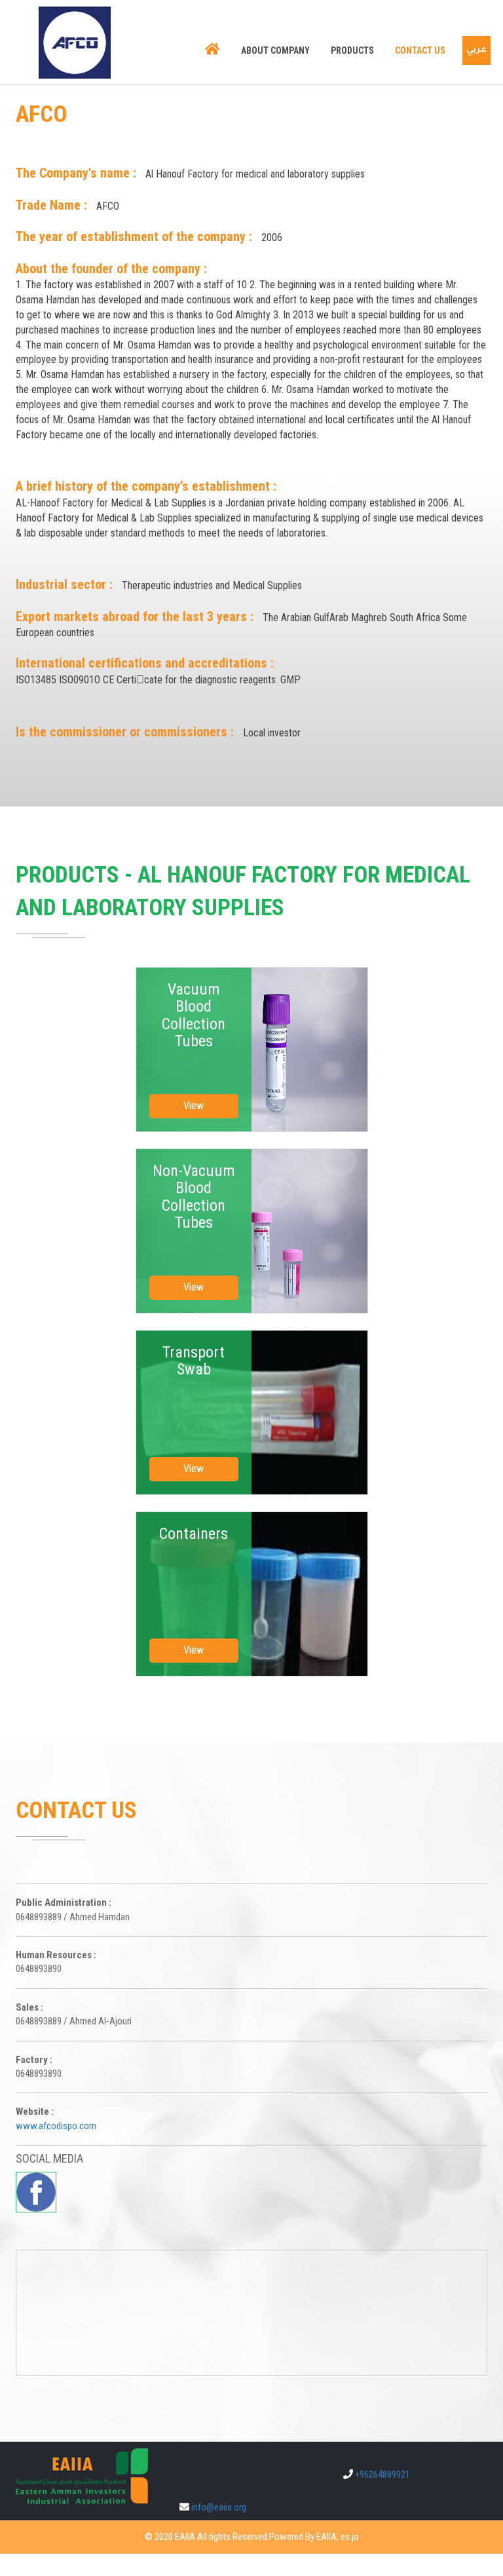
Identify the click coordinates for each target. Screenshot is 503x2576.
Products (352, 50)
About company (275, 50)
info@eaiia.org (219, 2507)
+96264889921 (382, 2474)
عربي (476, 50)
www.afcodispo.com (56, 2126)
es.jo (350, 2537)
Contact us (420, 50)
